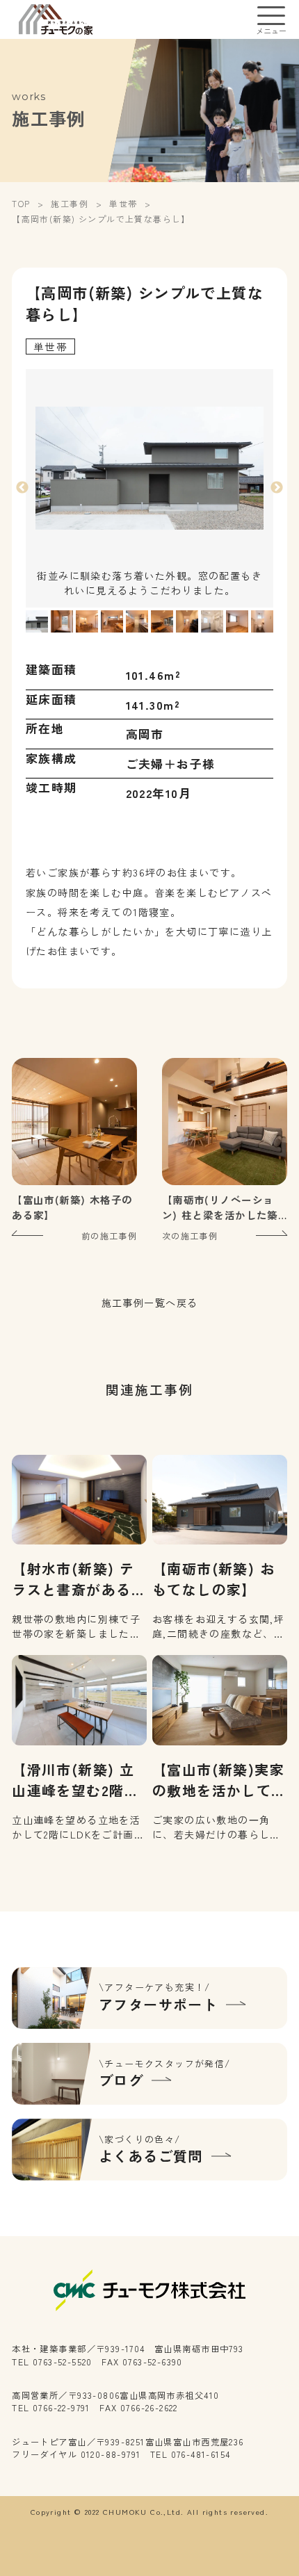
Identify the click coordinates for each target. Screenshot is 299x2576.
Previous (22, 488)
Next (277, 488)
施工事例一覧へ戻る (150, 1303)
